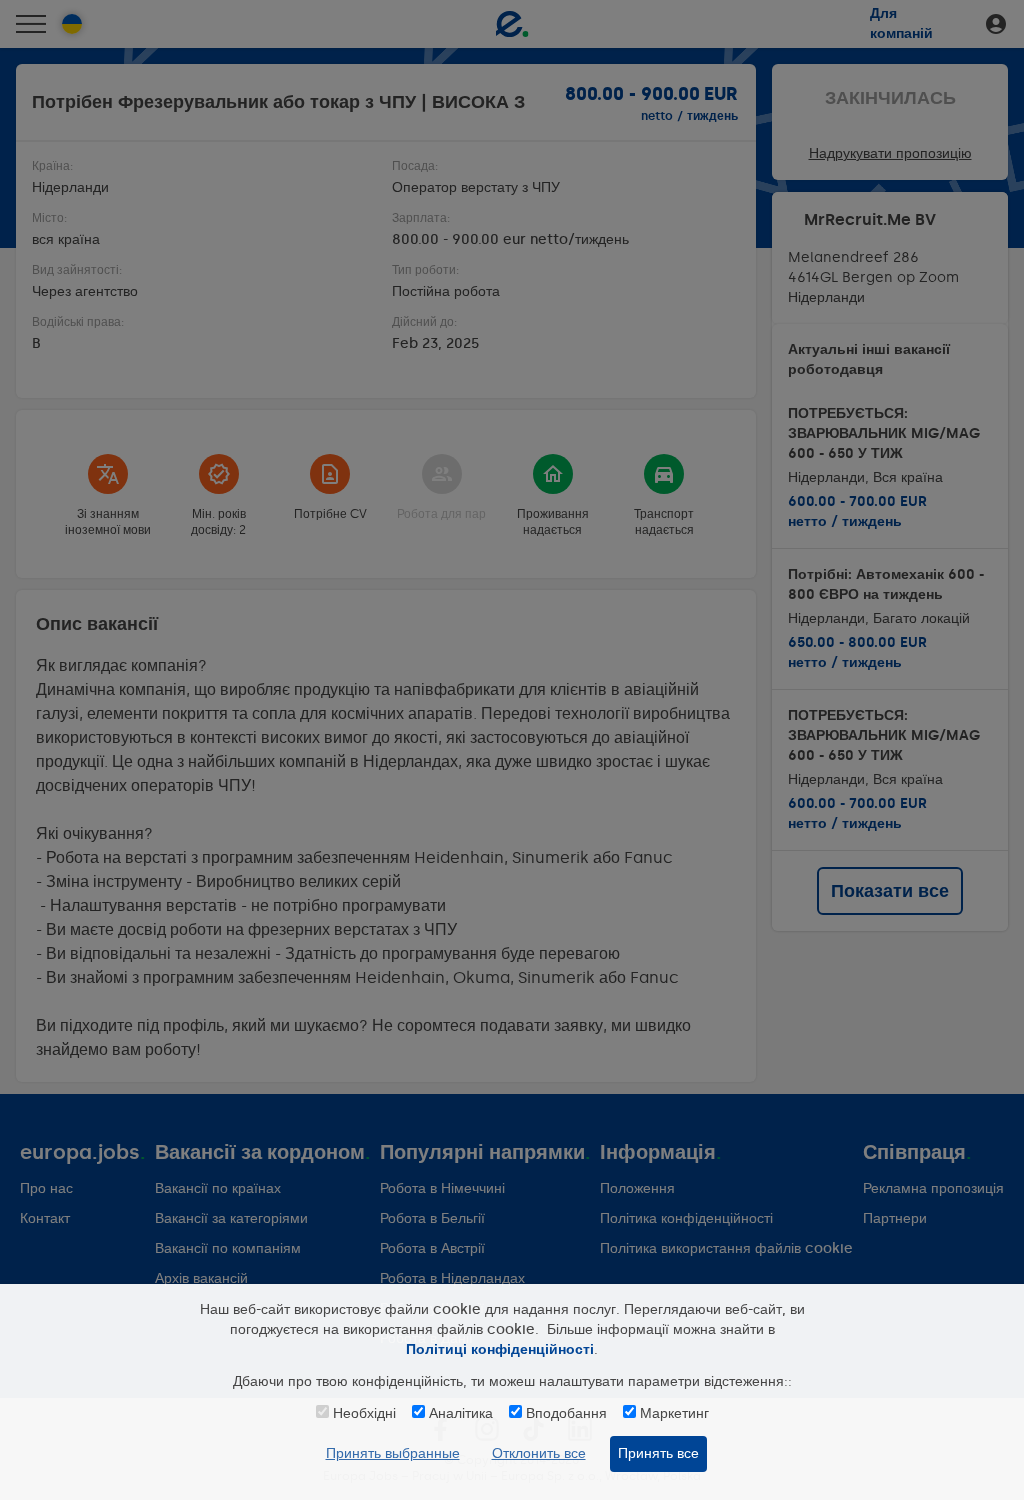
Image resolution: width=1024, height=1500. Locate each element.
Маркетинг (674, 1413)
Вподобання (566, 1413)
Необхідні (364, 1413)
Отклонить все (539, 1453)
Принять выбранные (393, 1453)
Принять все (658, 1453)
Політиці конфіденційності (500, 1349)
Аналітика (461, 1413)
